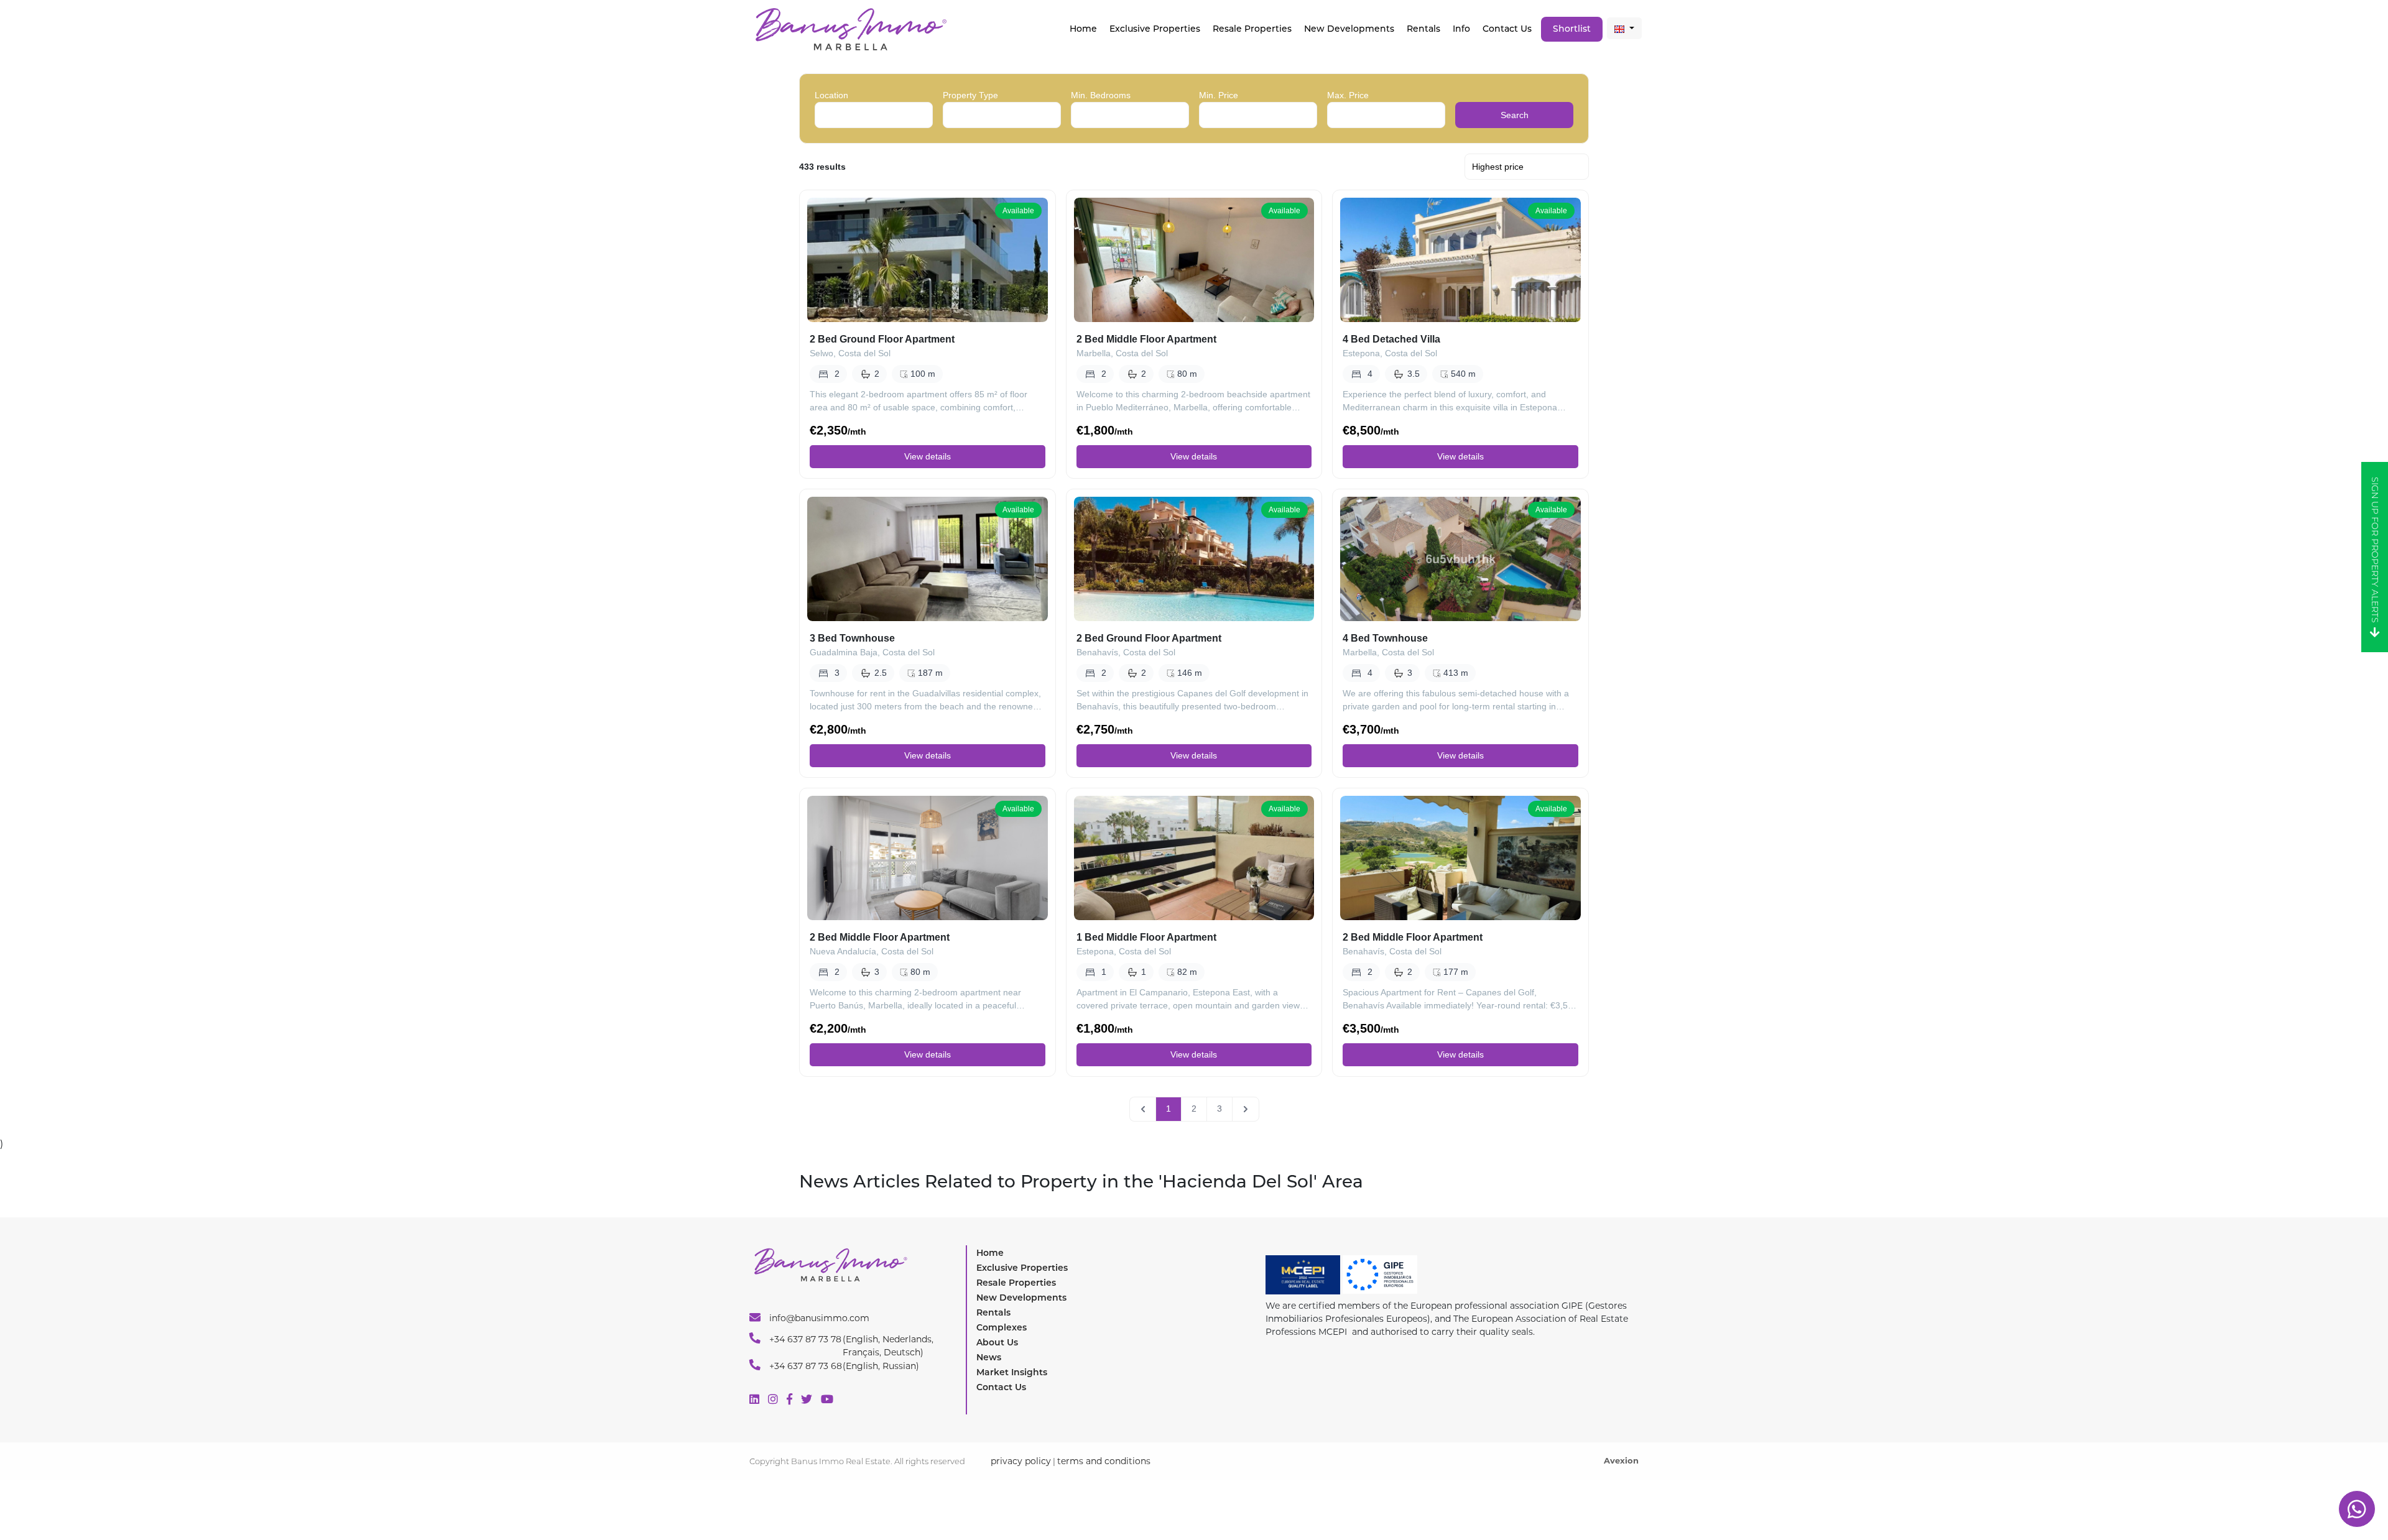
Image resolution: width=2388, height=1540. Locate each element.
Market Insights (1012, 1372)
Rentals (1423, 29)
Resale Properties (1252, 29)
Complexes (1002, 1327)
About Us (997, 1342)
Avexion (1621, 1460)
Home (1083, 29)
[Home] (850, 28)
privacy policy (1021, 1461)
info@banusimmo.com (818, 1318)
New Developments (1349, 29)
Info (1461, 29)
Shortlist (1572, 29)
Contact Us (1507, 29)
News (989, 1357)
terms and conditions (1104, 1461)
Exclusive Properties (1022, 1268)
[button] (1624, 28)
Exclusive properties (1155, 29)
